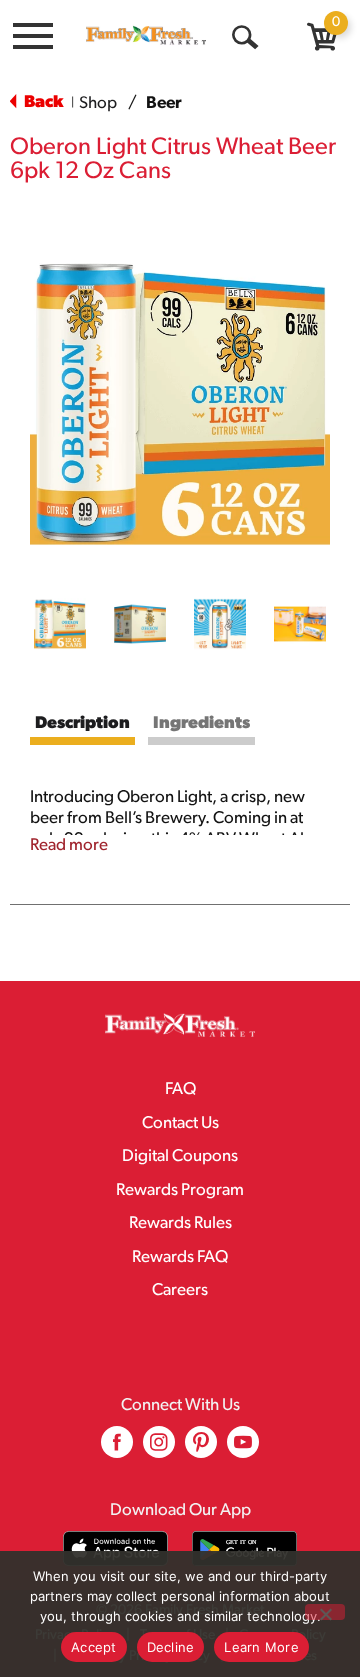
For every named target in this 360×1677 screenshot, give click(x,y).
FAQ (180, 1089)
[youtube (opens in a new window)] (243, 1449)
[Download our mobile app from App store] (115, 1548)
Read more (69, 845)
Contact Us (180, 1123)
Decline (171, 1647)
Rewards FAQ (180, 1257)
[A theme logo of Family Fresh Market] (146, 35)
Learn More (261, 1647)
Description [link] (82, 723)
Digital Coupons (180, 1156)
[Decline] (325, 1612)
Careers (180, 1290)
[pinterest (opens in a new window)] (201, 1449)
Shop (98, 103)
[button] (60, 624)
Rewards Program (180, 1190)
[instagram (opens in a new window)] (159, 1449)
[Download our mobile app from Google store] (244, 1548)
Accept (94, 1647)
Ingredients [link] (201, 723)
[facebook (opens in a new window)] (117, 1449)
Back (42, 102)
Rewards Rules (180, 1223)
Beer (164, 103)
